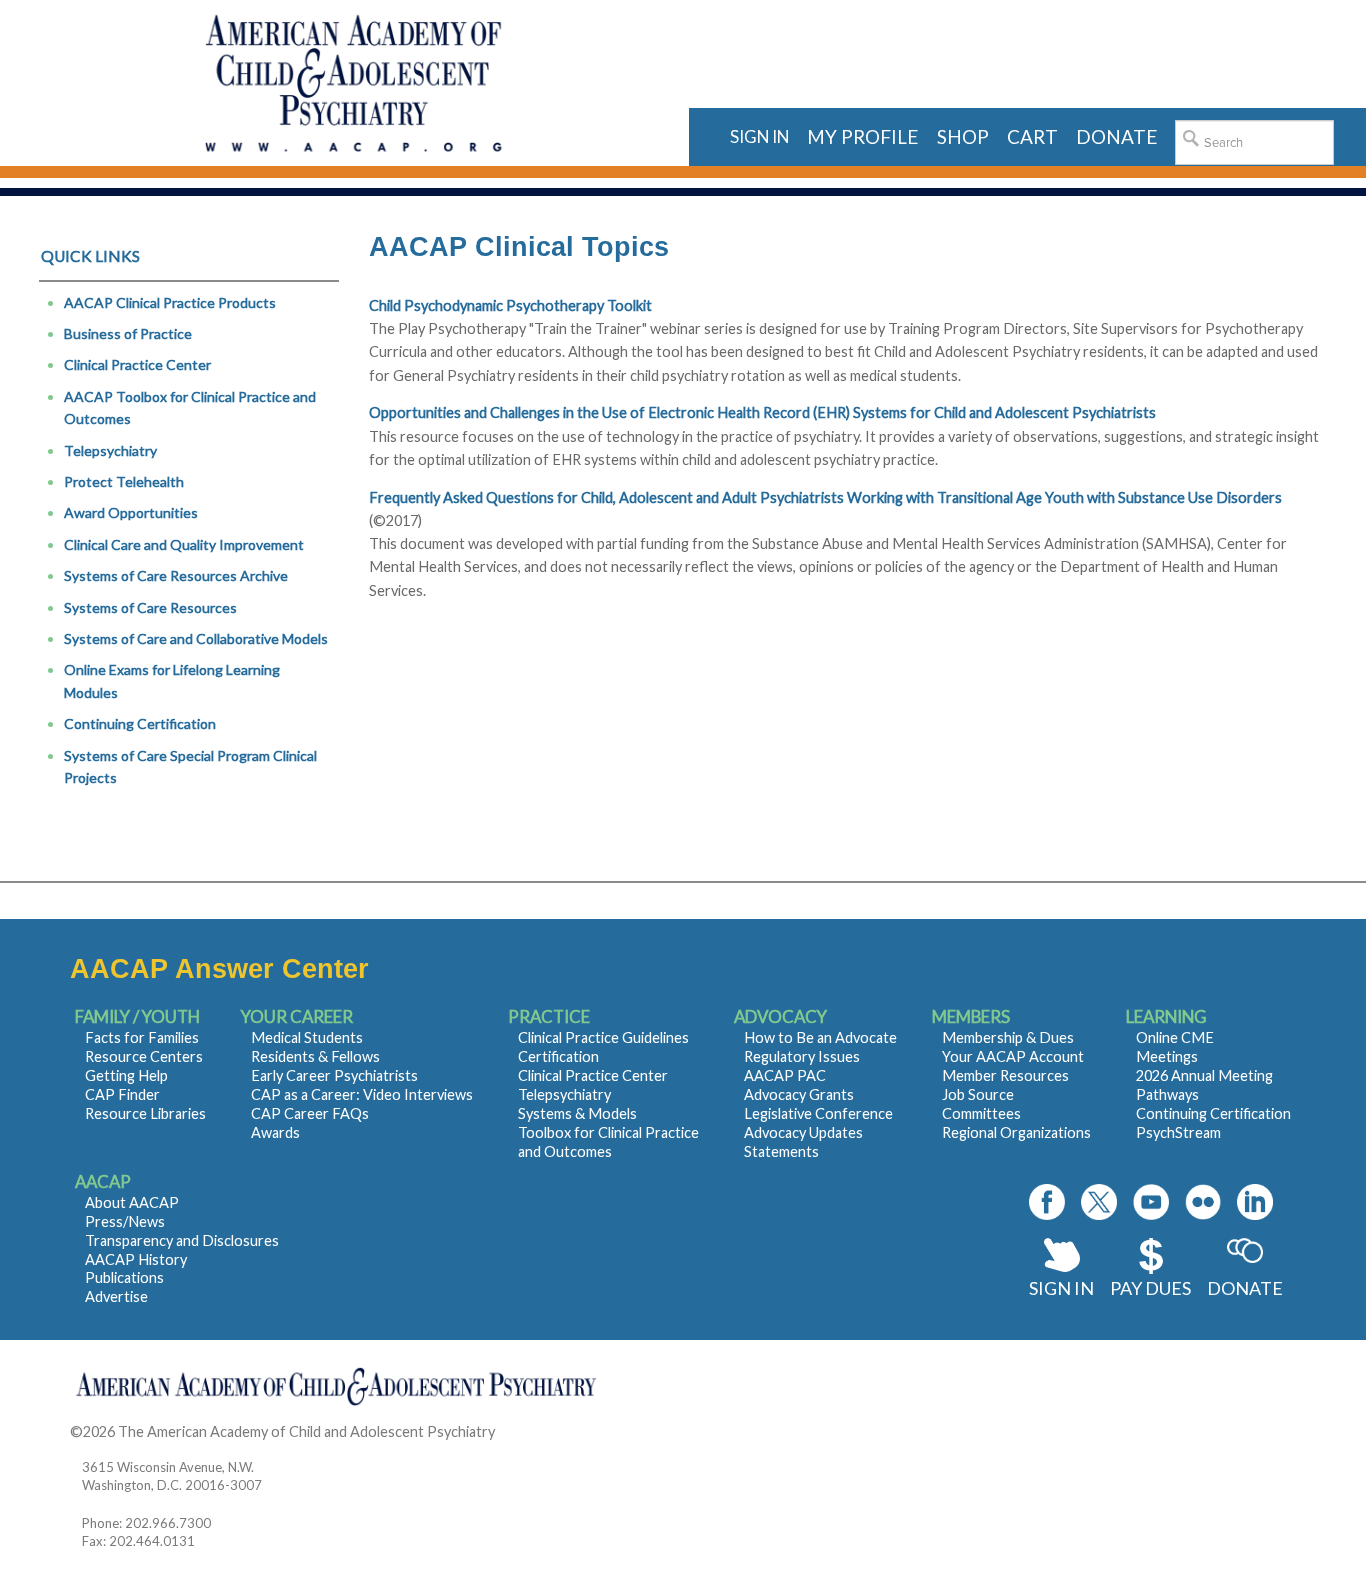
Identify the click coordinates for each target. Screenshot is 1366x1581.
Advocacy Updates (803, 1132)
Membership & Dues (1008, 1037)
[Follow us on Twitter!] (1099, 1202)
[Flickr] (1203, 1202)
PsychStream (1178, 1132)
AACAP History (136, 1259)
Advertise (116, 1296)
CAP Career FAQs (310, 1113)
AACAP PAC (785, 1075)
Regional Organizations (1016, 1132)
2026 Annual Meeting (1204, 1075)
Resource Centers (144, 1056)
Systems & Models (577, 1113)
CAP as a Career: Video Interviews (362, 1094)
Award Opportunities (131, 512)
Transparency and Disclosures (182, 1240)
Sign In (1061, 1288)
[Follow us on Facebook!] (1047, 1202)
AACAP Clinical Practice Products (170, 302)
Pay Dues (1150, 1288)
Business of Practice (128, 333)
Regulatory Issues (802, 1056)
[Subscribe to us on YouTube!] (1151, 1202)
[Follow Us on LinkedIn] (1255, 1202)
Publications (124, 1277)
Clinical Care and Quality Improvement (184, 544)
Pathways (1167, 1094)
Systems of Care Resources (150, 607)
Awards (275, 1132)
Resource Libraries (145, 1113)
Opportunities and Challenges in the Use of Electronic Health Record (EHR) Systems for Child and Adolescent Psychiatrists (762, 412)
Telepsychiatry (110, 450)
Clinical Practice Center (137, 364)
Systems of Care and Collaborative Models (196, 638)
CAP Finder (122, 1094)
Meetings (1167, 1056)
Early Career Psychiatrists (334, 1075)
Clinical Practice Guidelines (603, 1037)
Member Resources (1005, 1075)
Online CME (1175, 1037)
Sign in (759, 136)
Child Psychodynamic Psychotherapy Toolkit (510, 305)
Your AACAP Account (1013, 1056)
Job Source (978, 1094)
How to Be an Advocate (820, 1037)
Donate (1245, 1288)
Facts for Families (142, 1037)
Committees (981, 1113)
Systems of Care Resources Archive (176, 575)
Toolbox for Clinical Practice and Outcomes (608, 1142)
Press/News (125, 1221)
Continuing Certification (140, 723)
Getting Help (126, 1075)
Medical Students (307, 1037)
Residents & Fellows (315, 1056)
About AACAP (132, 1202)
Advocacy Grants (799, 1094)
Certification (558, 1056)
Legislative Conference (818, 1113)
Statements (781, 1151)
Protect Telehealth (124, 481)
